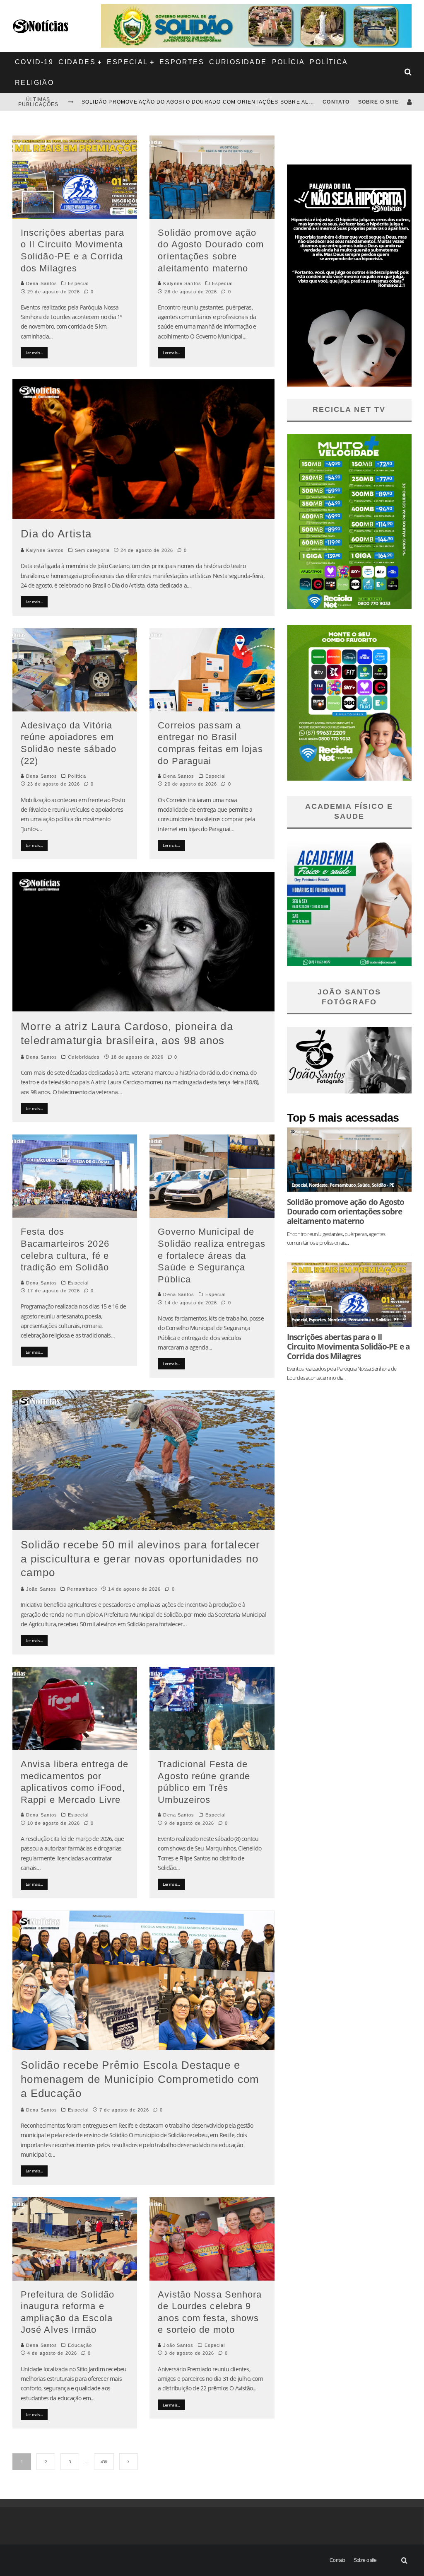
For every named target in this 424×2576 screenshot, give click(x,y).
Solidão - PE (383, 1185)
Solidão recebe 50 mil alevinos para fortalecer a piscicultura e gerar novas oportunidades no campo (141, 1559)
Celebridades (84, 1057)
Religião (34, 83)
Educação (80, 2345)
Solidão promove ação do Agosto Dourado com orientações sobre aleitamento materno (226, 102)
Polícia (289, 62)
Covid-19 (34, 62)
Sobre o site (378, 102)
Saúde (364, 1185)
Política (329, 62)
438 (104, 2462)
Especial (127, 62)
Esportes (182, 62)
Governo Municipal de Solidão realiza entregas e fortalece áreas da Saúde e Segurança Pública (211, 1255)
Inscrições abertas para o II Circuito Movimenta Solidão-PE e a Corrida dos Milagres (348, 1346)
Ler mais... (34, 353)
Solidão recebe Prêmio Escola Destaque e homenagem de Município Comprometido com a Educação (140, 2079)
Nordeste (318, 1185)
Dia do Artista (56, 534)
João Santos (40, 1589)
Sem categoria (92, 550)
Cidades (77, 62)
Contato (336, 102)
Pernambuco (82, 1589)
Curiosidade (238, 62)
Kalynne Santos (181, 283)
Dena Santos (41, 283)
